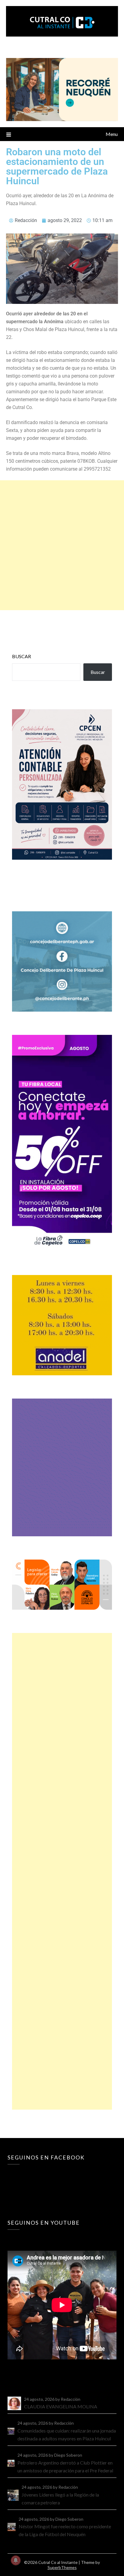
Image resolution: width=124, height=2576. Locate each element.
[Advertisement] (62, 545)
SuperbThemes (62, 2567)
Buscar (22, 656)
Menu (112, 134)
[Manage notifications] (16, 2560)
